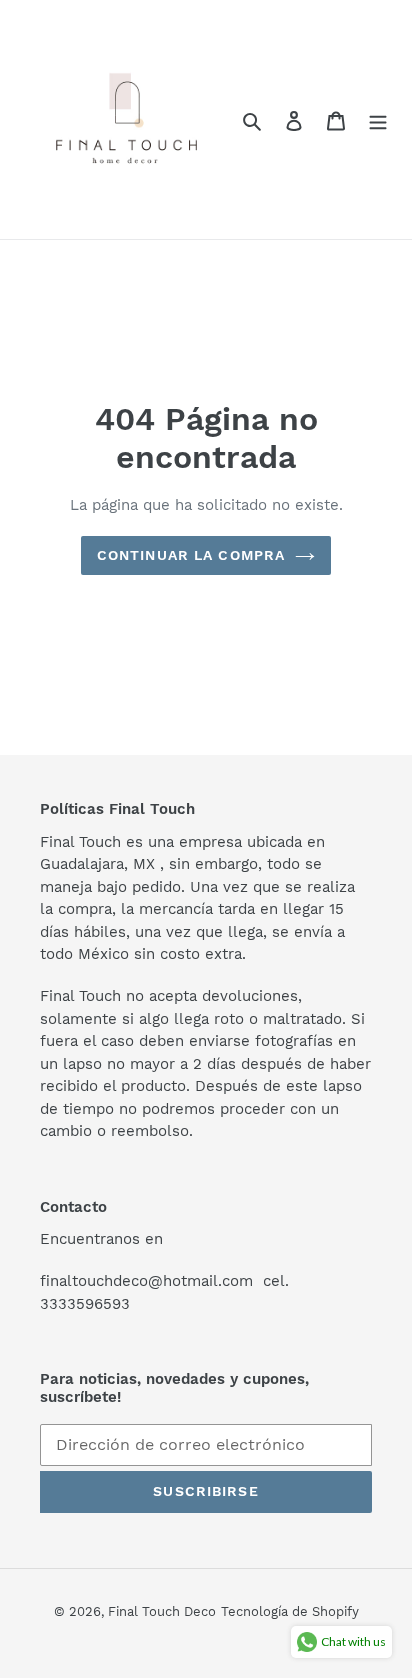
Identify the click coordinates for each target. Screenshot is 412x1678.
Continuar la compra (191, 555)
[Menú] (378, 120)
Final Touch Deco (162, 1611)
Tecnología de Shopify (290, 1611)
